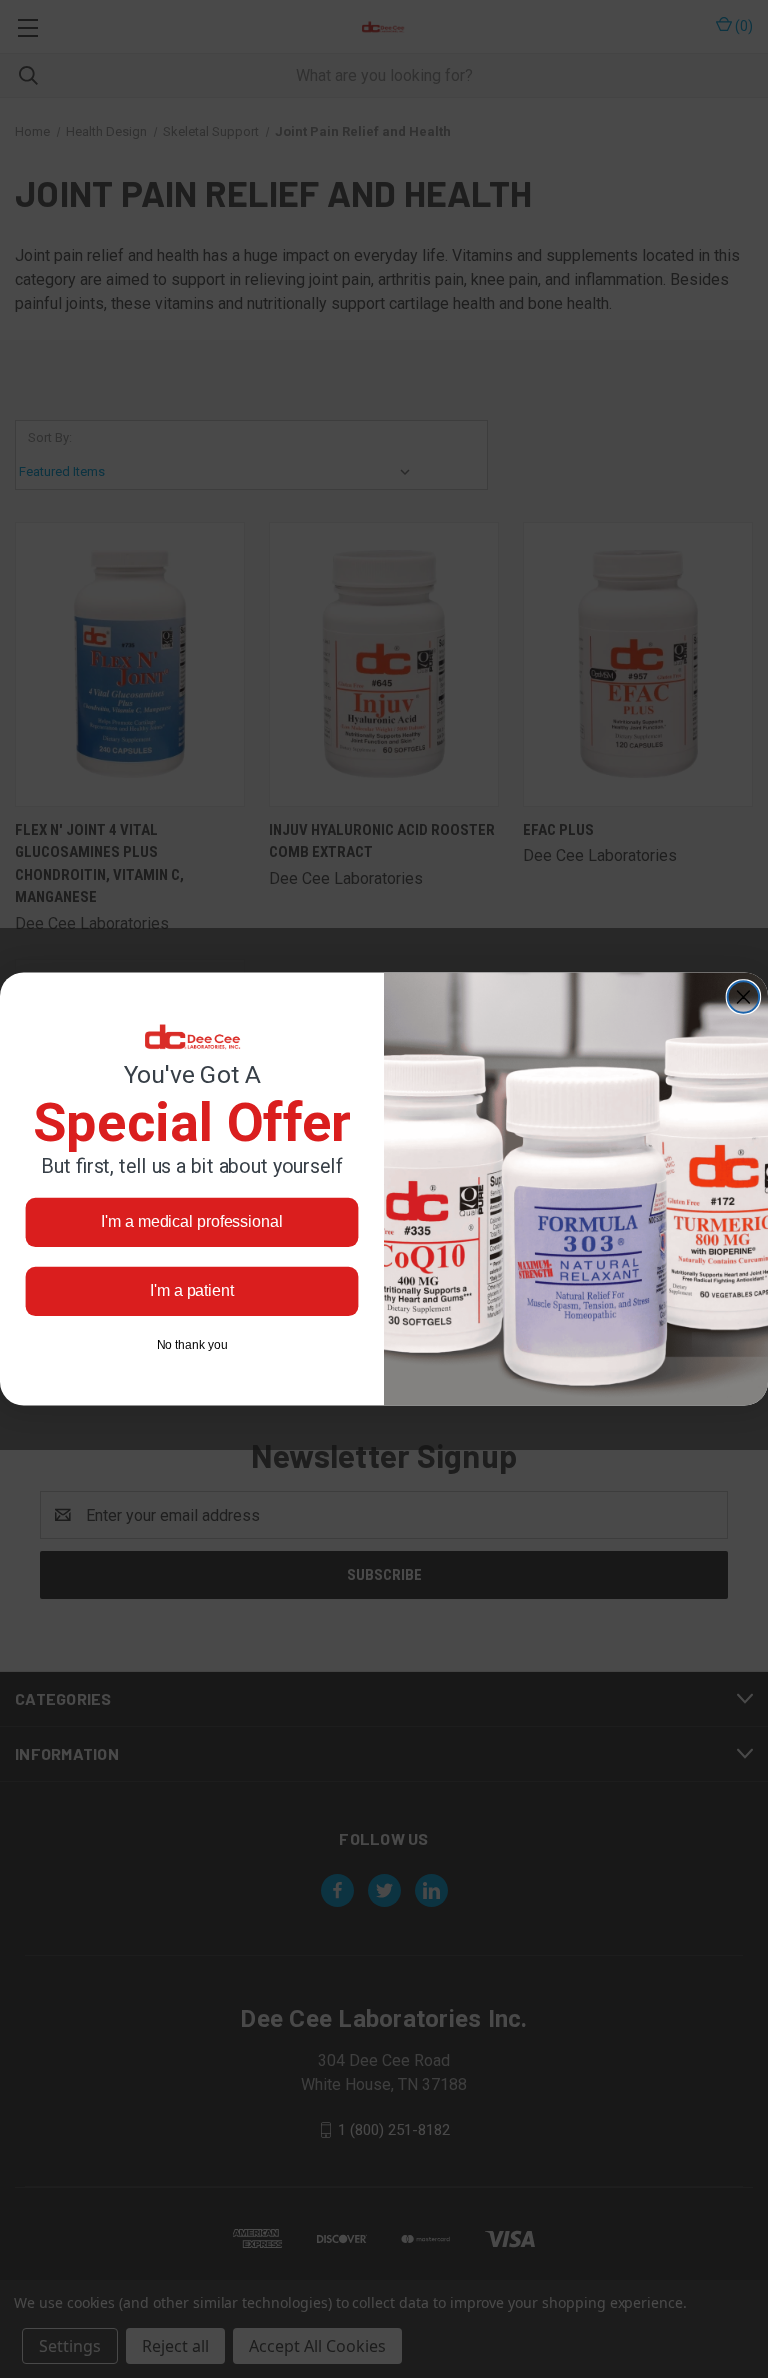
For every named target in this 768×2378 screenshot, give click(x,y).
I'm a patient (192, 1290)
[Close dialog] (744, 997)
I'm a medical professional (191, 1221)
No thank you (192, 1345)
